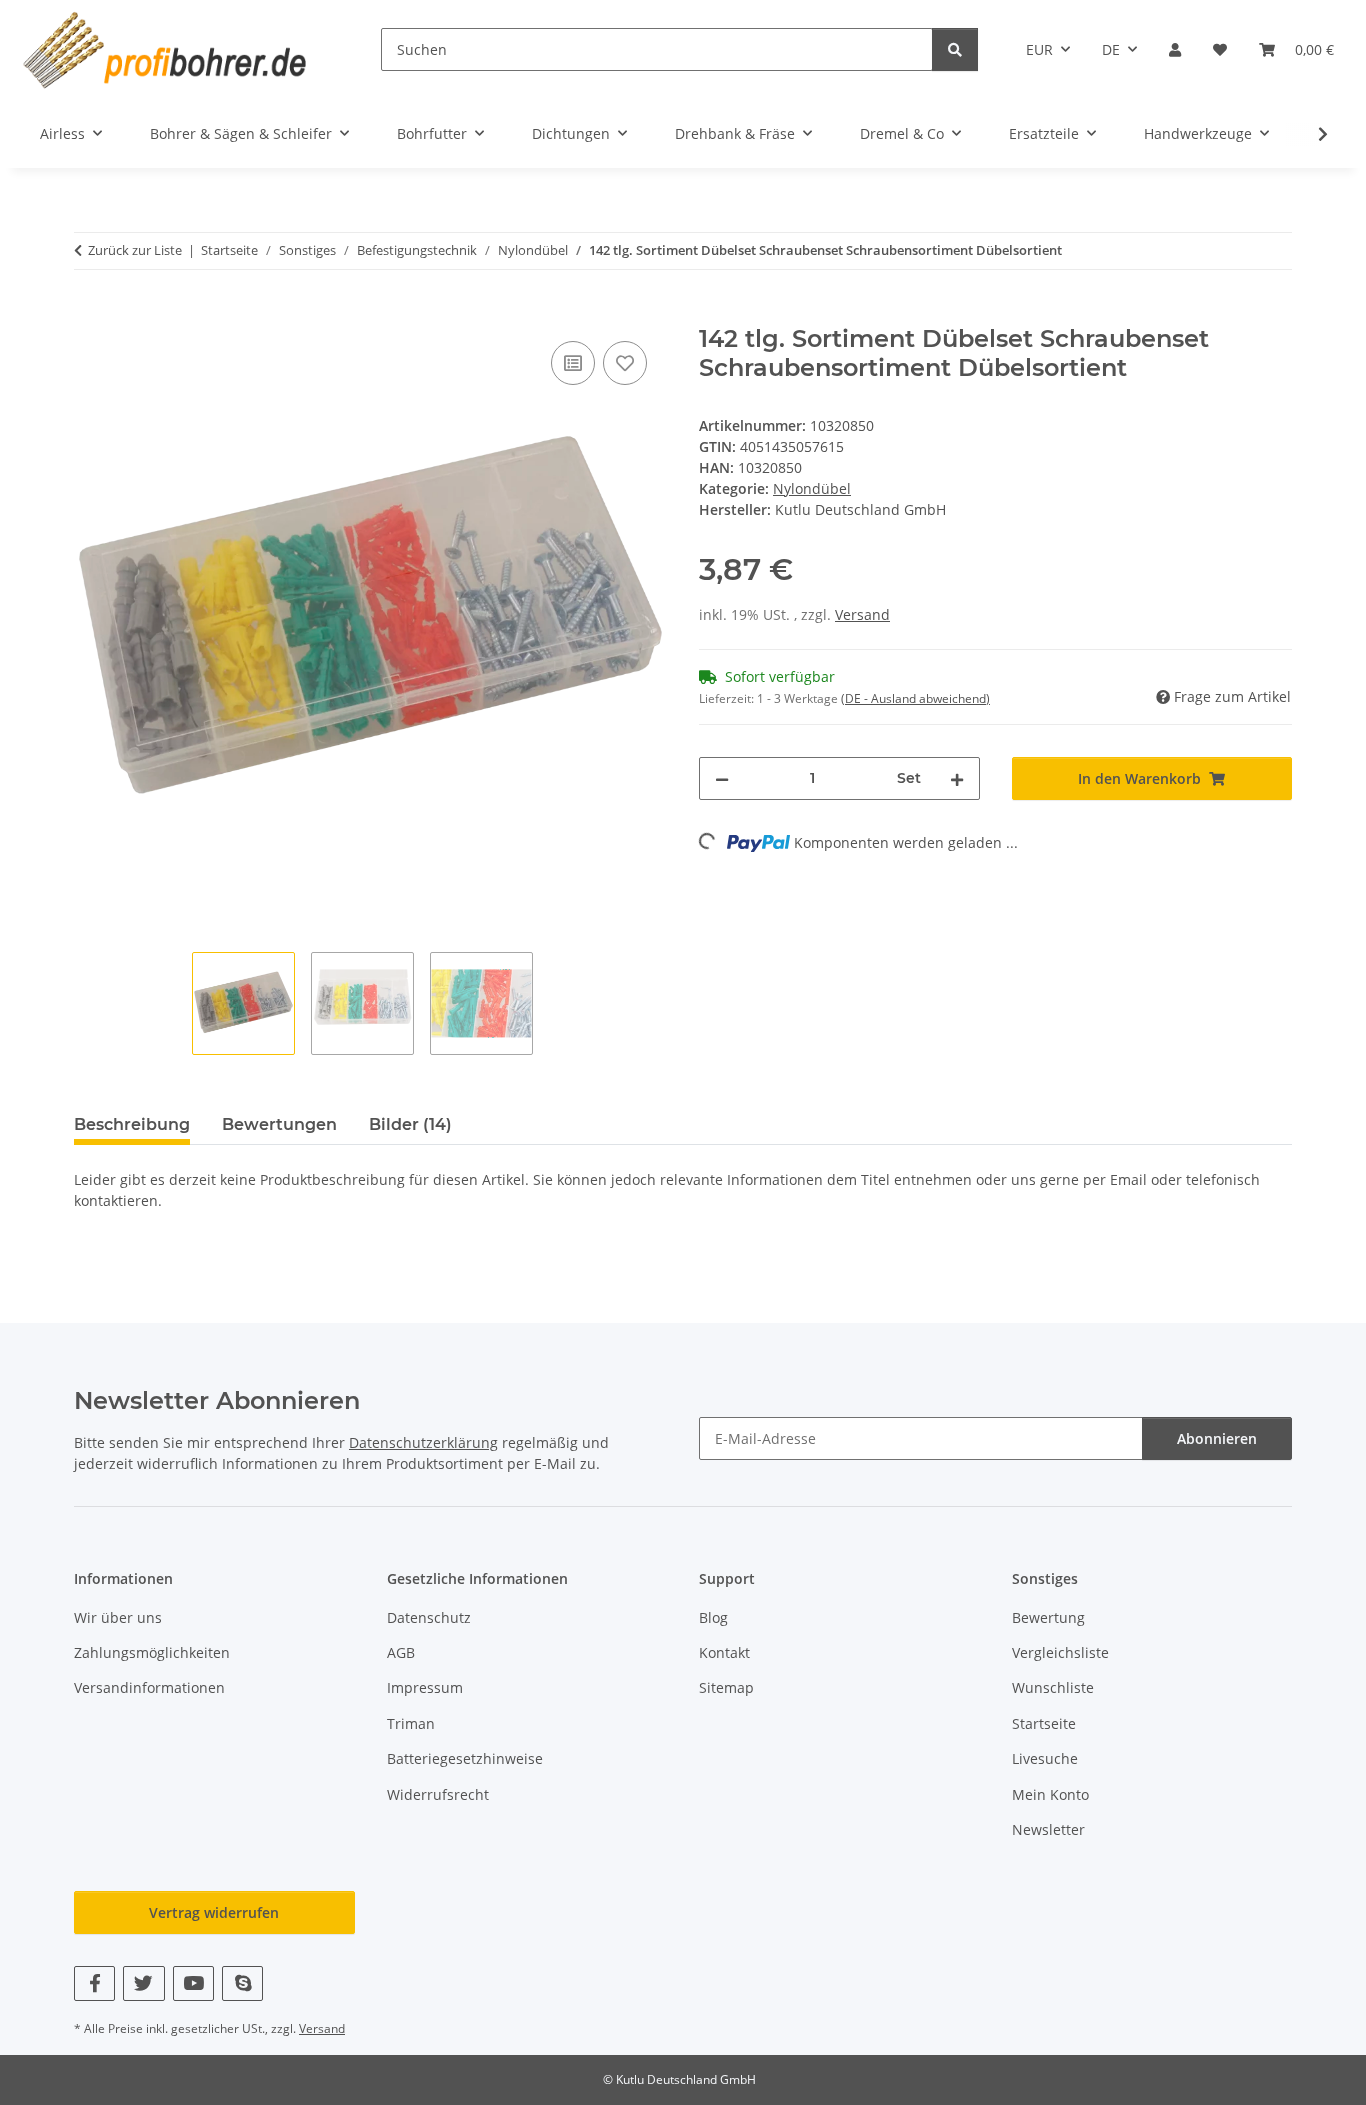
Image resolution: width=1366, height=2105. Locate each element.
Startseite (1044, 1723)
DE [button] (1111, 49)
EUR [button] (1039, 49)
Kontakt (724, 1652)
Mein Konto (1050, 1794)
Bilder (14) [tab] (410, 1124)
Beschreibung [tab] (132, 1124)
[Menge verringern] (722, 778)
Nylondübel (812, 488)
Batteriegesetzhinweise (465, 1758)
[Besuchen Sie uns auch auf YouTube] (193, 1983)
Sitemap (726, 1687)
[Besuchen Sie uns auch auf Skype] (242, 1983)
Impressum (425, 1687)
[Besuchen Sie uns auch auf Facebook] (94, 1983)
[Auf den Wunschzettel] (625, 363)
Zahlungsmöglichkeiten (152, 1652)
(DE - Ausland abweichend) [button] (915, 698)
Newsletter (1048, 1829)
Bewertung (1048, 1617)
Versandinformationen (149, 1687)
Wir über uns (118, 1617)
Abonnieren (1217, 1438)
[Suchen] (955, 49)
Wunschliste (1053, 1687)
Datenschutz (429, 1617)
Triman (411, 1723)
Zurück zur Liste (135, 250)
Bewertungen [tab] (279, 1124)
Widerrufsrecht (438, 1794)
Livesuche (1045, 1758)
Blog (713, 1617)
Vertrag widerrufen (214, 1912)
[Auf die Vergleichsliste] (573, 363)
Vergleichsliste (1060, 1652)
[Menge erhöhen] (957, 778)
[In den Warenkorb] (90, 314)
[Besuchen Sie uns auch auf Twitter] (143, 1983)
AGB (401, 1652)
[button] (1175, 49)
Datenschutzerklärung (423, 1442)
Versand (862, 614)
